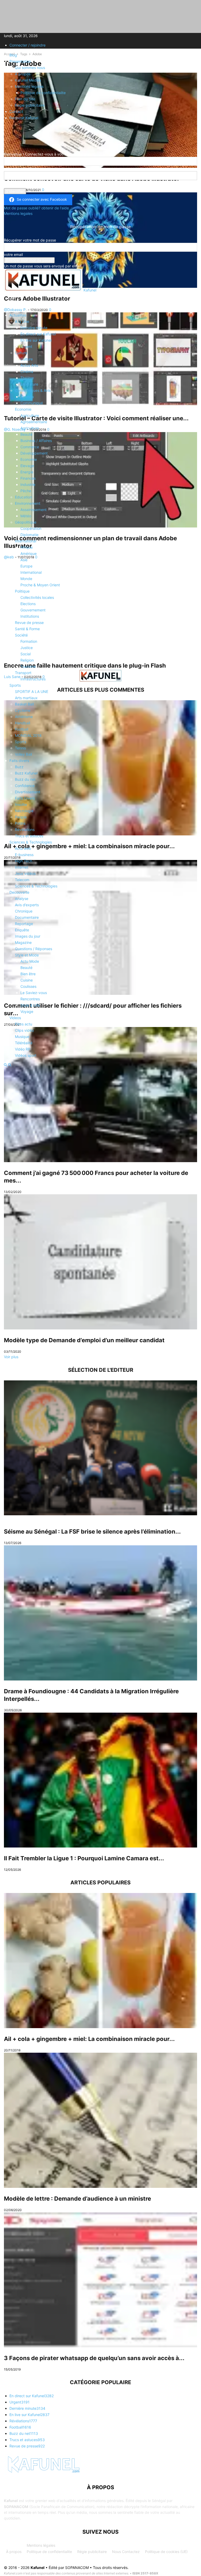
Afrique (27, 547)
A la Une (22, 321)
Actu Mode (30, 961)
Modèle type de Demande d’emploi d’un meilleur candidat (84, 1340)
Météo (26, 516)
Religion (27, 660)
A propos (23, 74)
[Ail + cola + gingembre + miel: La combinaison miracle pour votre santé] (100, 1961)
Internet (22, 867)
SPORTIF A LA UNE (32, 692)
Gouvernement (33, 610)
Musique (22, 1037)
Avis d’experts (27, 905)
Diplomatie (29, 535)
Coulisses (28, 986)
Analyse (22, 899)
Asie (24, 560)
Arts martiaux (26, 698)
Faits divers (19, 761)
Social (26, 654)
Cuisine (27, 980)
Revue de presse (29, 623)
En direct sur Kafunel (38, 334)
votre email (13, 254)
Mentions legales (29, 86)
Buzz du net (25, 779)
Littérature (29, 384)
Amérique (29, 553)
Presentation (20, 61)
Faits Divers (25, 798)
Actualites (18, 315)
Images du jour (28, 936)
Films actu (24, 1024)
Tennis (20, 748)
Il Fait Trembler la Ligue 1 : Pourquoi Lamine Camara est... (84, 1858)
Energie (27, 472)
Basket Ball (24, 704)
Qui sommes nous (30, 68)
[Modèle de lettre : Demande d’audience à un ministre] (100, 2120)
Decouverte (19, 892)
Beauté (26, 434)
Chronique (24, 911)
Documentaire (27, 917)
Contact (16, 111)
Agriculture (30, 415)
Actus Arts (29, 365)
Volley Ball (23, 754)
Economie (23, 409)
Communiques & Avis (33, 390)
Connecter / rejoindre (27, 45)
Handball (23, 723)
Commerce (30, 447)
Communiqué (32, 403)
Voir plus (11, 1357)
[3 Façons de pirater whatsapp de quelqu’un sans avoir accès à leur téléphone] (100, 2280)
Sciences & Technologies (31, 842)
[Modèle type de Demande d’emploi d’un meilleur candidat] (100, 1262)
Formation (29, 641)
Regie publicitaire (30, 105)
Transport (23, 673)
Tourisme (28, 666)
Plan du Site (25, 99)
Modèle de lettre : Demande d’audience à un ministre (77, 2199)
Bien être (28, 974)
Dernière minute (34, 328)
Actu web (23, 848)
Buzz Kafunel (26, 773)
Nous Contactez (126, 2552)
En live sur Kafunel (36, 340)
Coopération (31, 528)
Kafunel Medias (28, 80)
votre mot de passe (21, 185)
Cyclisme (23, 710)
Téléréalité (24, 1043)
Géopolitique (26, 522)
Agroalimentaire (34, 422)
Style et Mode (27, 955)
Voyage (27, 1011)
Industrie (28, 484)
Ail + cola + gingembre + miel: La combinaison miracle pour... (89, 2039)
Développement (34, 453)
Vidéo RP (23, 1049)
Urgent (26, 346)
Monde (26, 579)
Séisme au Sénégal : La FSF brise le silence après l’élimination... (92, 1531)
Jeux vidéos (25, 873)
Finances (28, 478)
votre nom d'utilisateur (23, 168)
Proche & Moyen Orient (40, 585)
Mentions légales (41, 2545)
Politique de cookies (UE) (166, 2552)
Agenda (27, 397)
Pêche (26, 491)
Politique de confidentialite (43, 93)
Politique (22, 591)
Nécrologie (24, 811)
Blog (13, 55)
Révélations (25, 830)
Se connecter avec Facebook (42, 199)
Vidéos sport (26, 1055)
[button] (12, 302)
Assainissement (33, 510)
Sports (15, 685)
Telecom (22, 880)
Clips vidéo (24, 1030)
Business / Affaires (36, 441)
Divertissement (28, 792)
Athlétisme (24, 717)
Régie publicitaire (92, 2552)
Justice (27, 648)
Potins (20, 823)
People (21, 817)
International (26, 541)
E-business (24, 855)
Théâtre (27, 378)
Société (21, 635)
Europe (26, 566)
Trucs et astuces (29, 836)
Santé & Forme (27, 629)
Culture (21, 353)
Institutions (30, 616)
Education (23, 497)
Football (22, 729)
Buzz (19, 767)
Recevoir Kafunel (24, 118)
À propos (14, 2552)
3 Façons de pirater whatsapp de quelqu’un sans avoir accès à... (94, 2358)
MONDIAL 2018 (28, 735)
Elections (28, 604)
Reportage (24, 924)
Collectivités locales (37, 597)
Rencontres (30, 999)
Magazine (23, 942)
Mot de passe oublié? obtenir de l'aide (36, 208)
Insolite (21, 804)
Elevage (27, 466)
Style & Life (30, 1005)
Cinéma (27, 372)
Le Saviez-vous (34, 993)
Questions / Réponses (33, 949)
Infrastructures (33, 679)
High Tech (24, 861)
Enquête (22, 930)
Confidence (25, 786)
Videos (15, 1018)
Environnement (28, 503)
